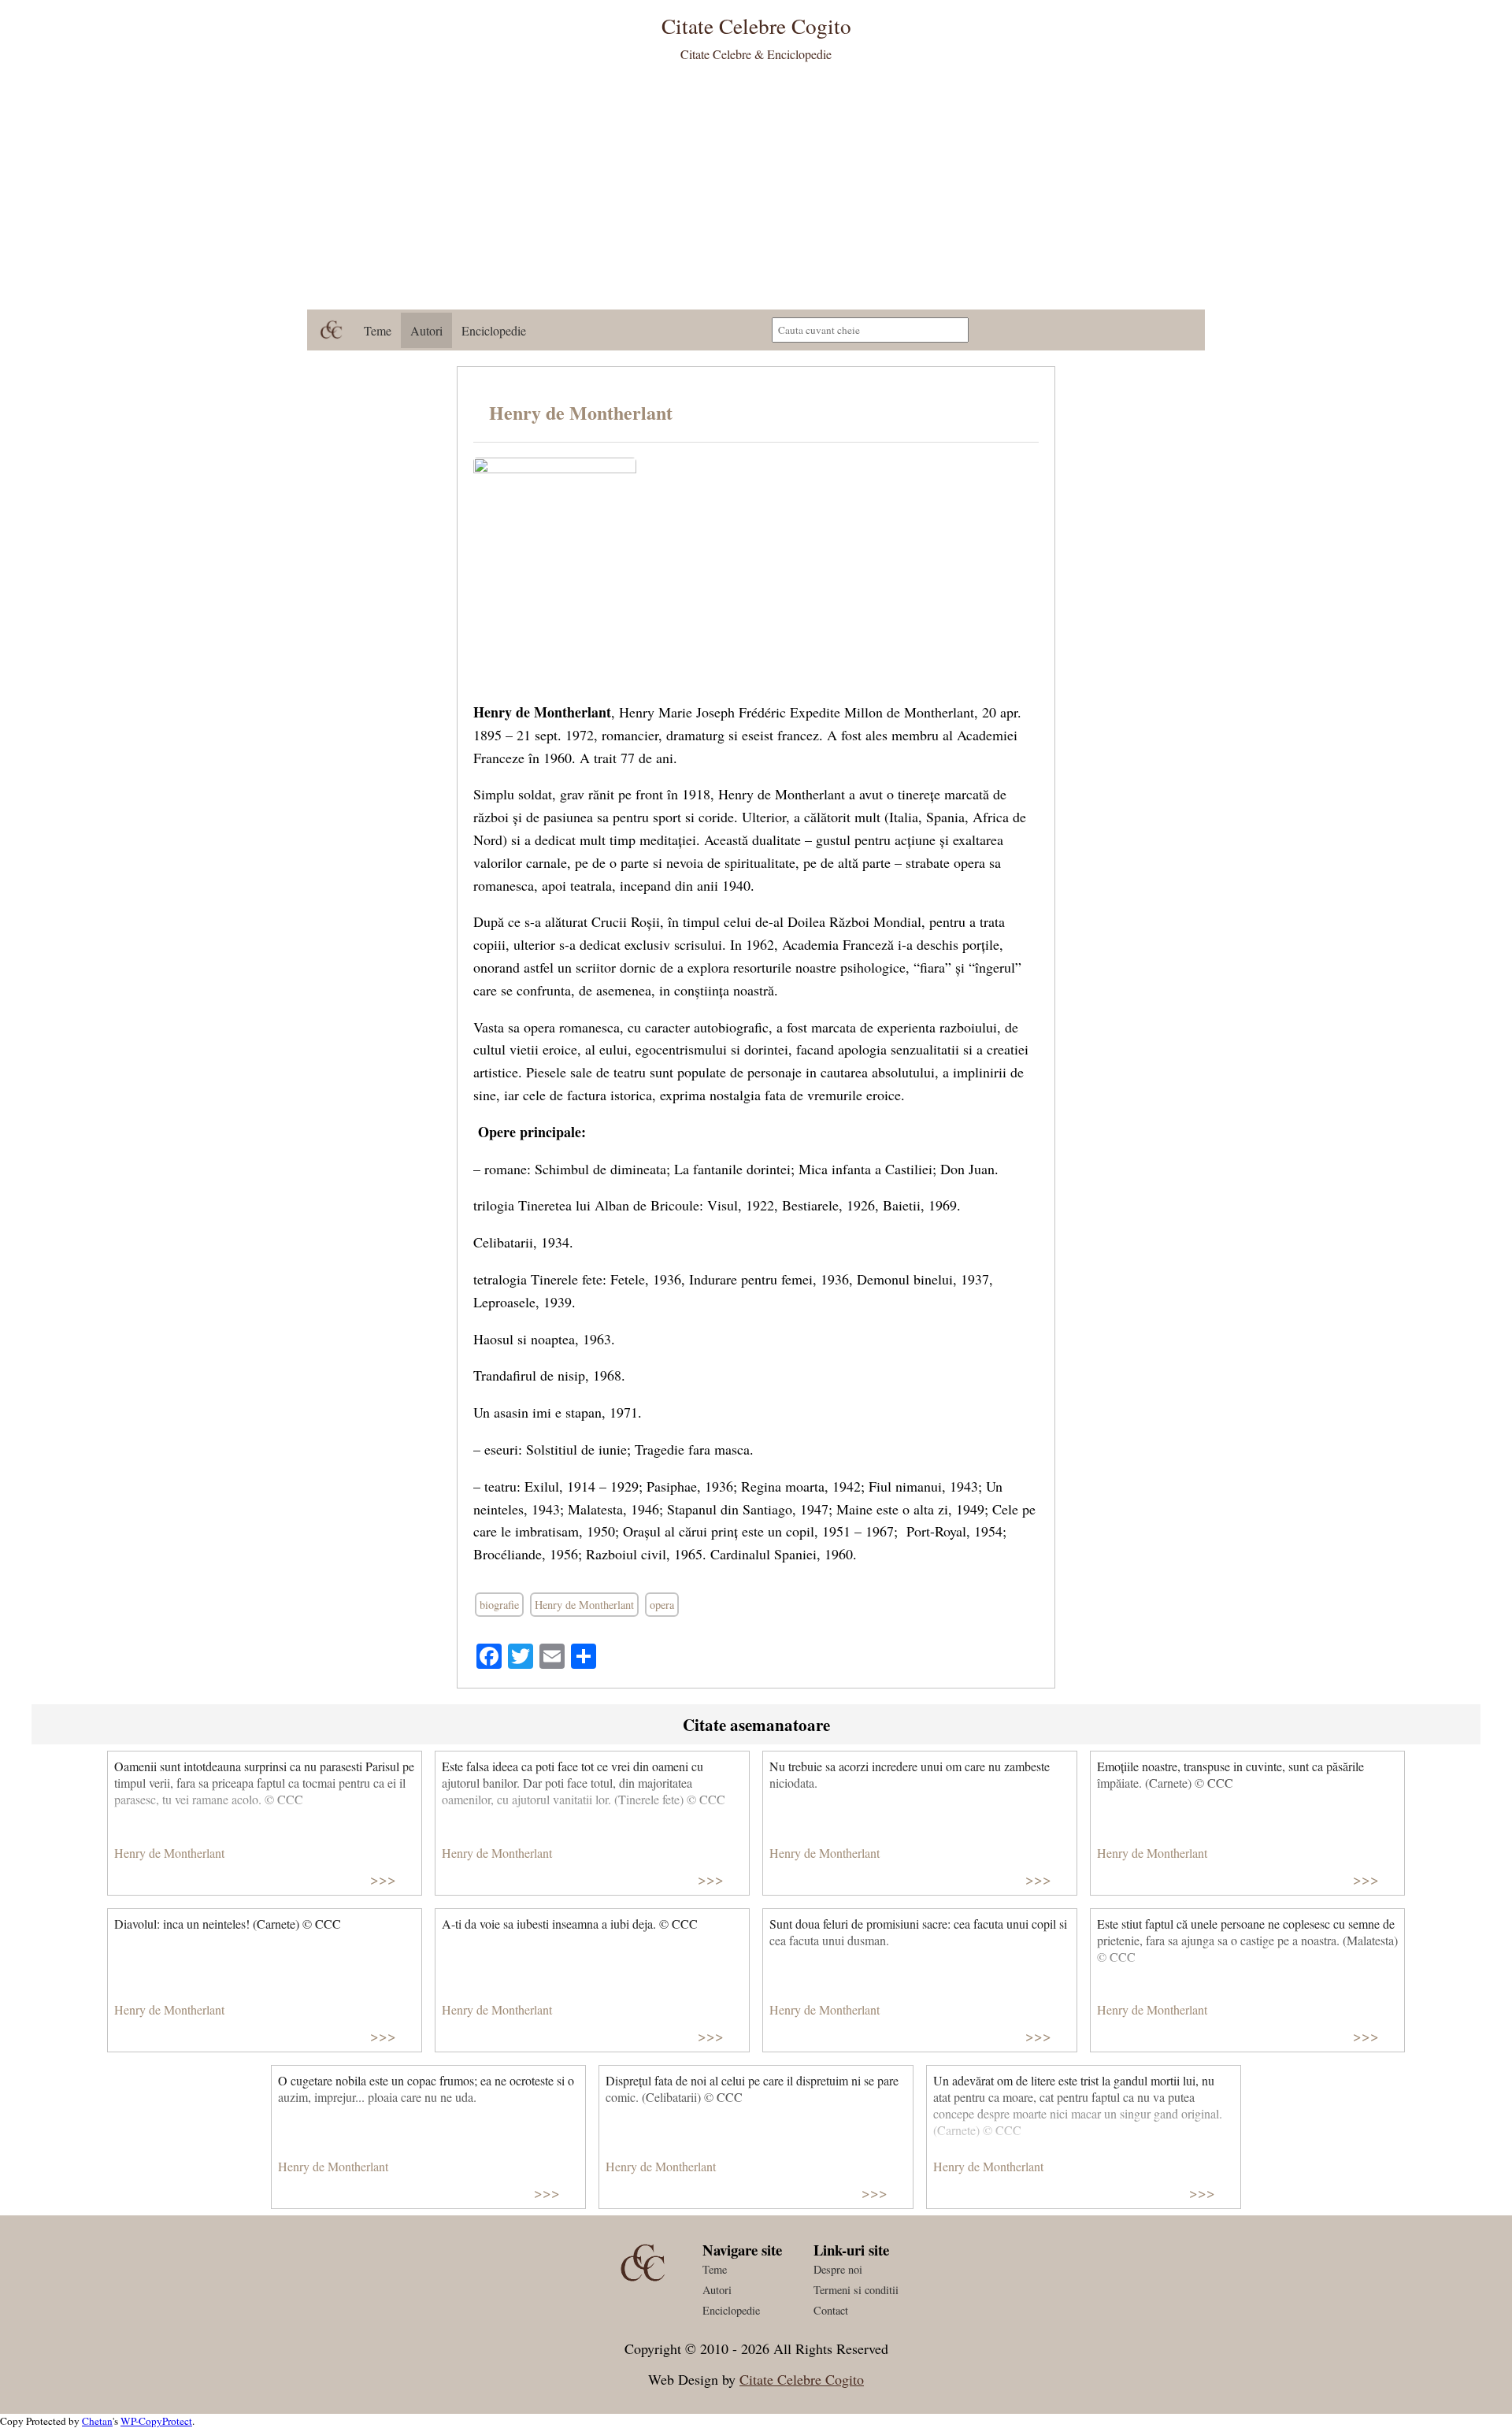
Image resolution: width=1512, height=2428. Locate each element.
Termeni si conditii (856, 2290)
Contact (831, 2310)
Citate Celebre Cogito (802, 2379)
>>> (383, 1879)
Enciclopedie (494, 330)
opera (662, 1605)
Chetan (97, 2421)
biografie (499, 1605)
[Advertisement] (756, 191)
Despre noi (838, 2269)
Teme (378, 330)
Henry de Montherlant (581, 412)
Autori (426, 330)
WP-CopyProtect (156, 2421)
